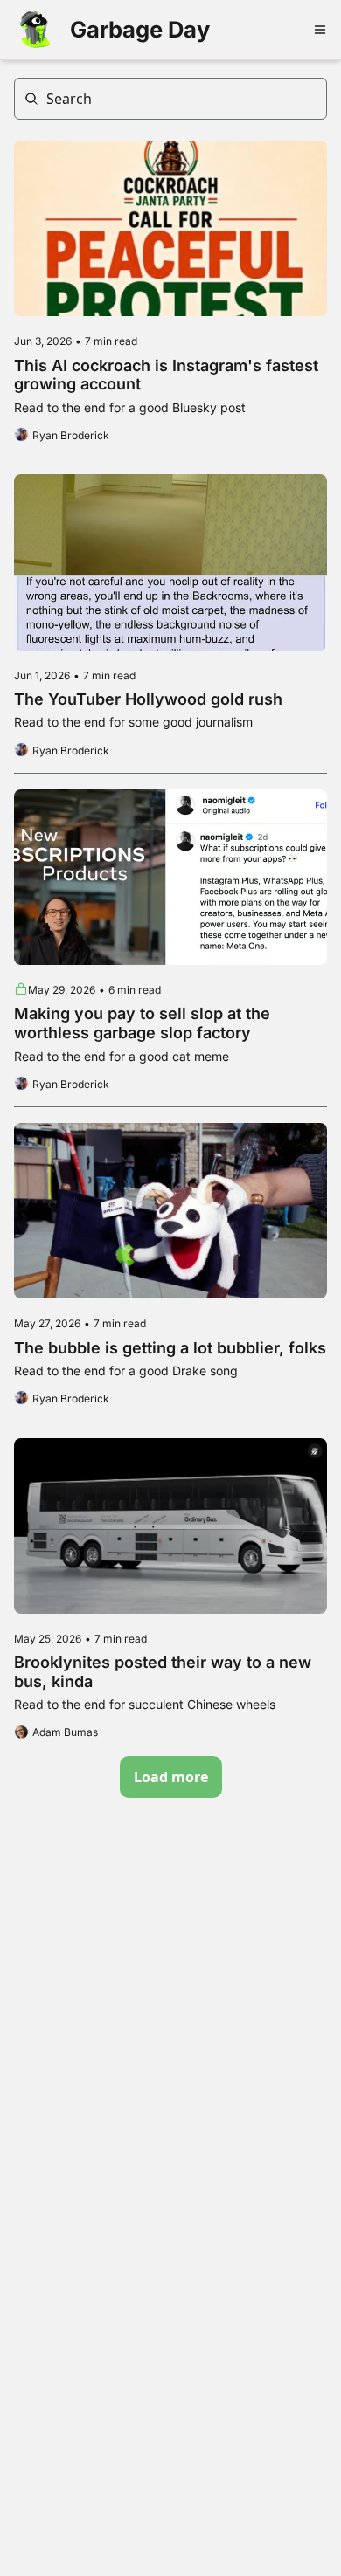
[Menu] (320, 30)
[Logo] (35, 30)
